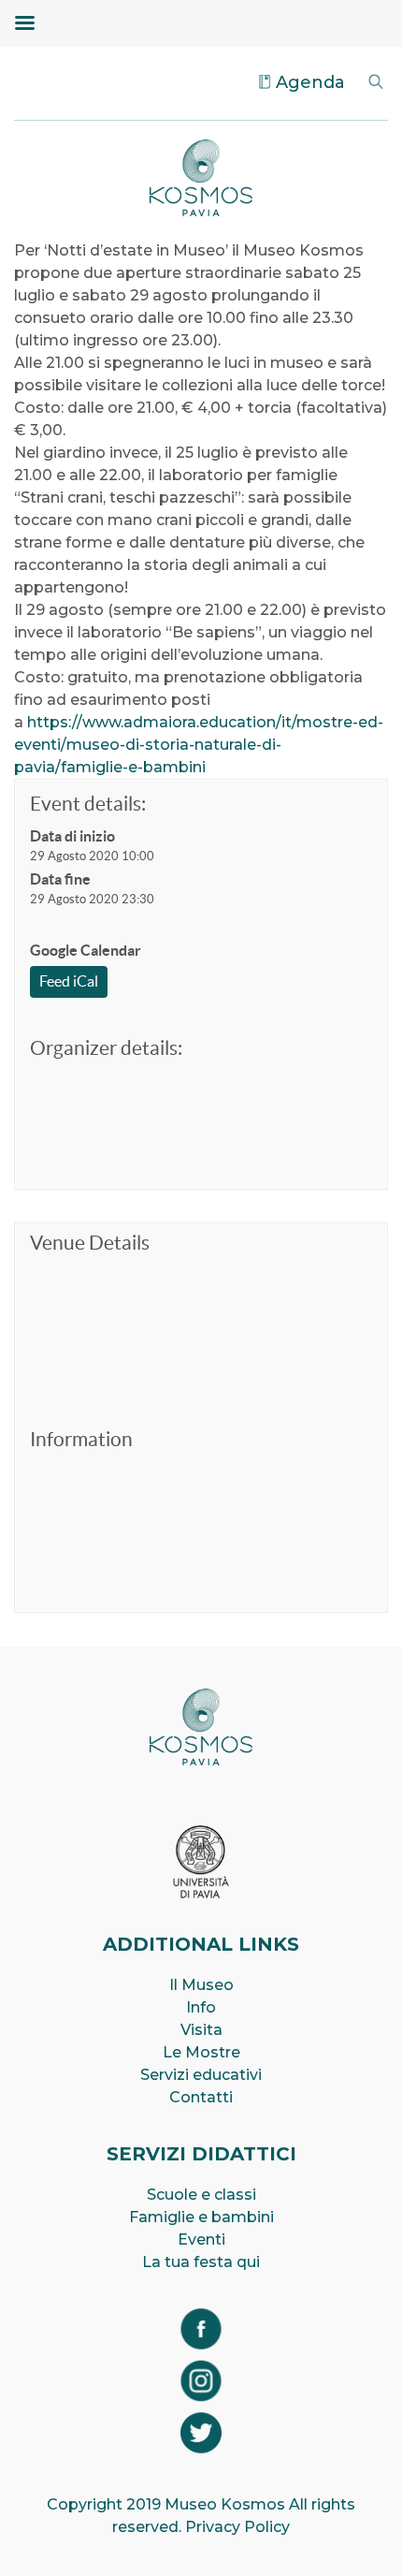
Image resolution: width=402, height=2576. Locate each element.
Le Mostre (201, 2052)
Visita (201, 2030)
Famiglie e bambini (201, 2217)
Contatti (201, 2097)
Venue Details (90, 1243)
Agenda (310, 82)
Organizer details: (106, 1048)
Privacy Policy (237, 2527)
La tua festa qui (201, 2262)
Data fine (60, 879)
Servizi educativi (201, 2075)
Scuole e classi (201, 2195)
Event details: (88, 804)
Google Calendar (86, 950)
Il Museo (201, 1985)
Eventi (201, 2239)
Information (81, 1439)
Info (201, 2007)
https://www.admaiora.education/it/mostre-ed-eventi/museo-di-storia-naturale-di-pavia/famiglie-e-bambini (199, 745)
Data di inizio (72, 836)
